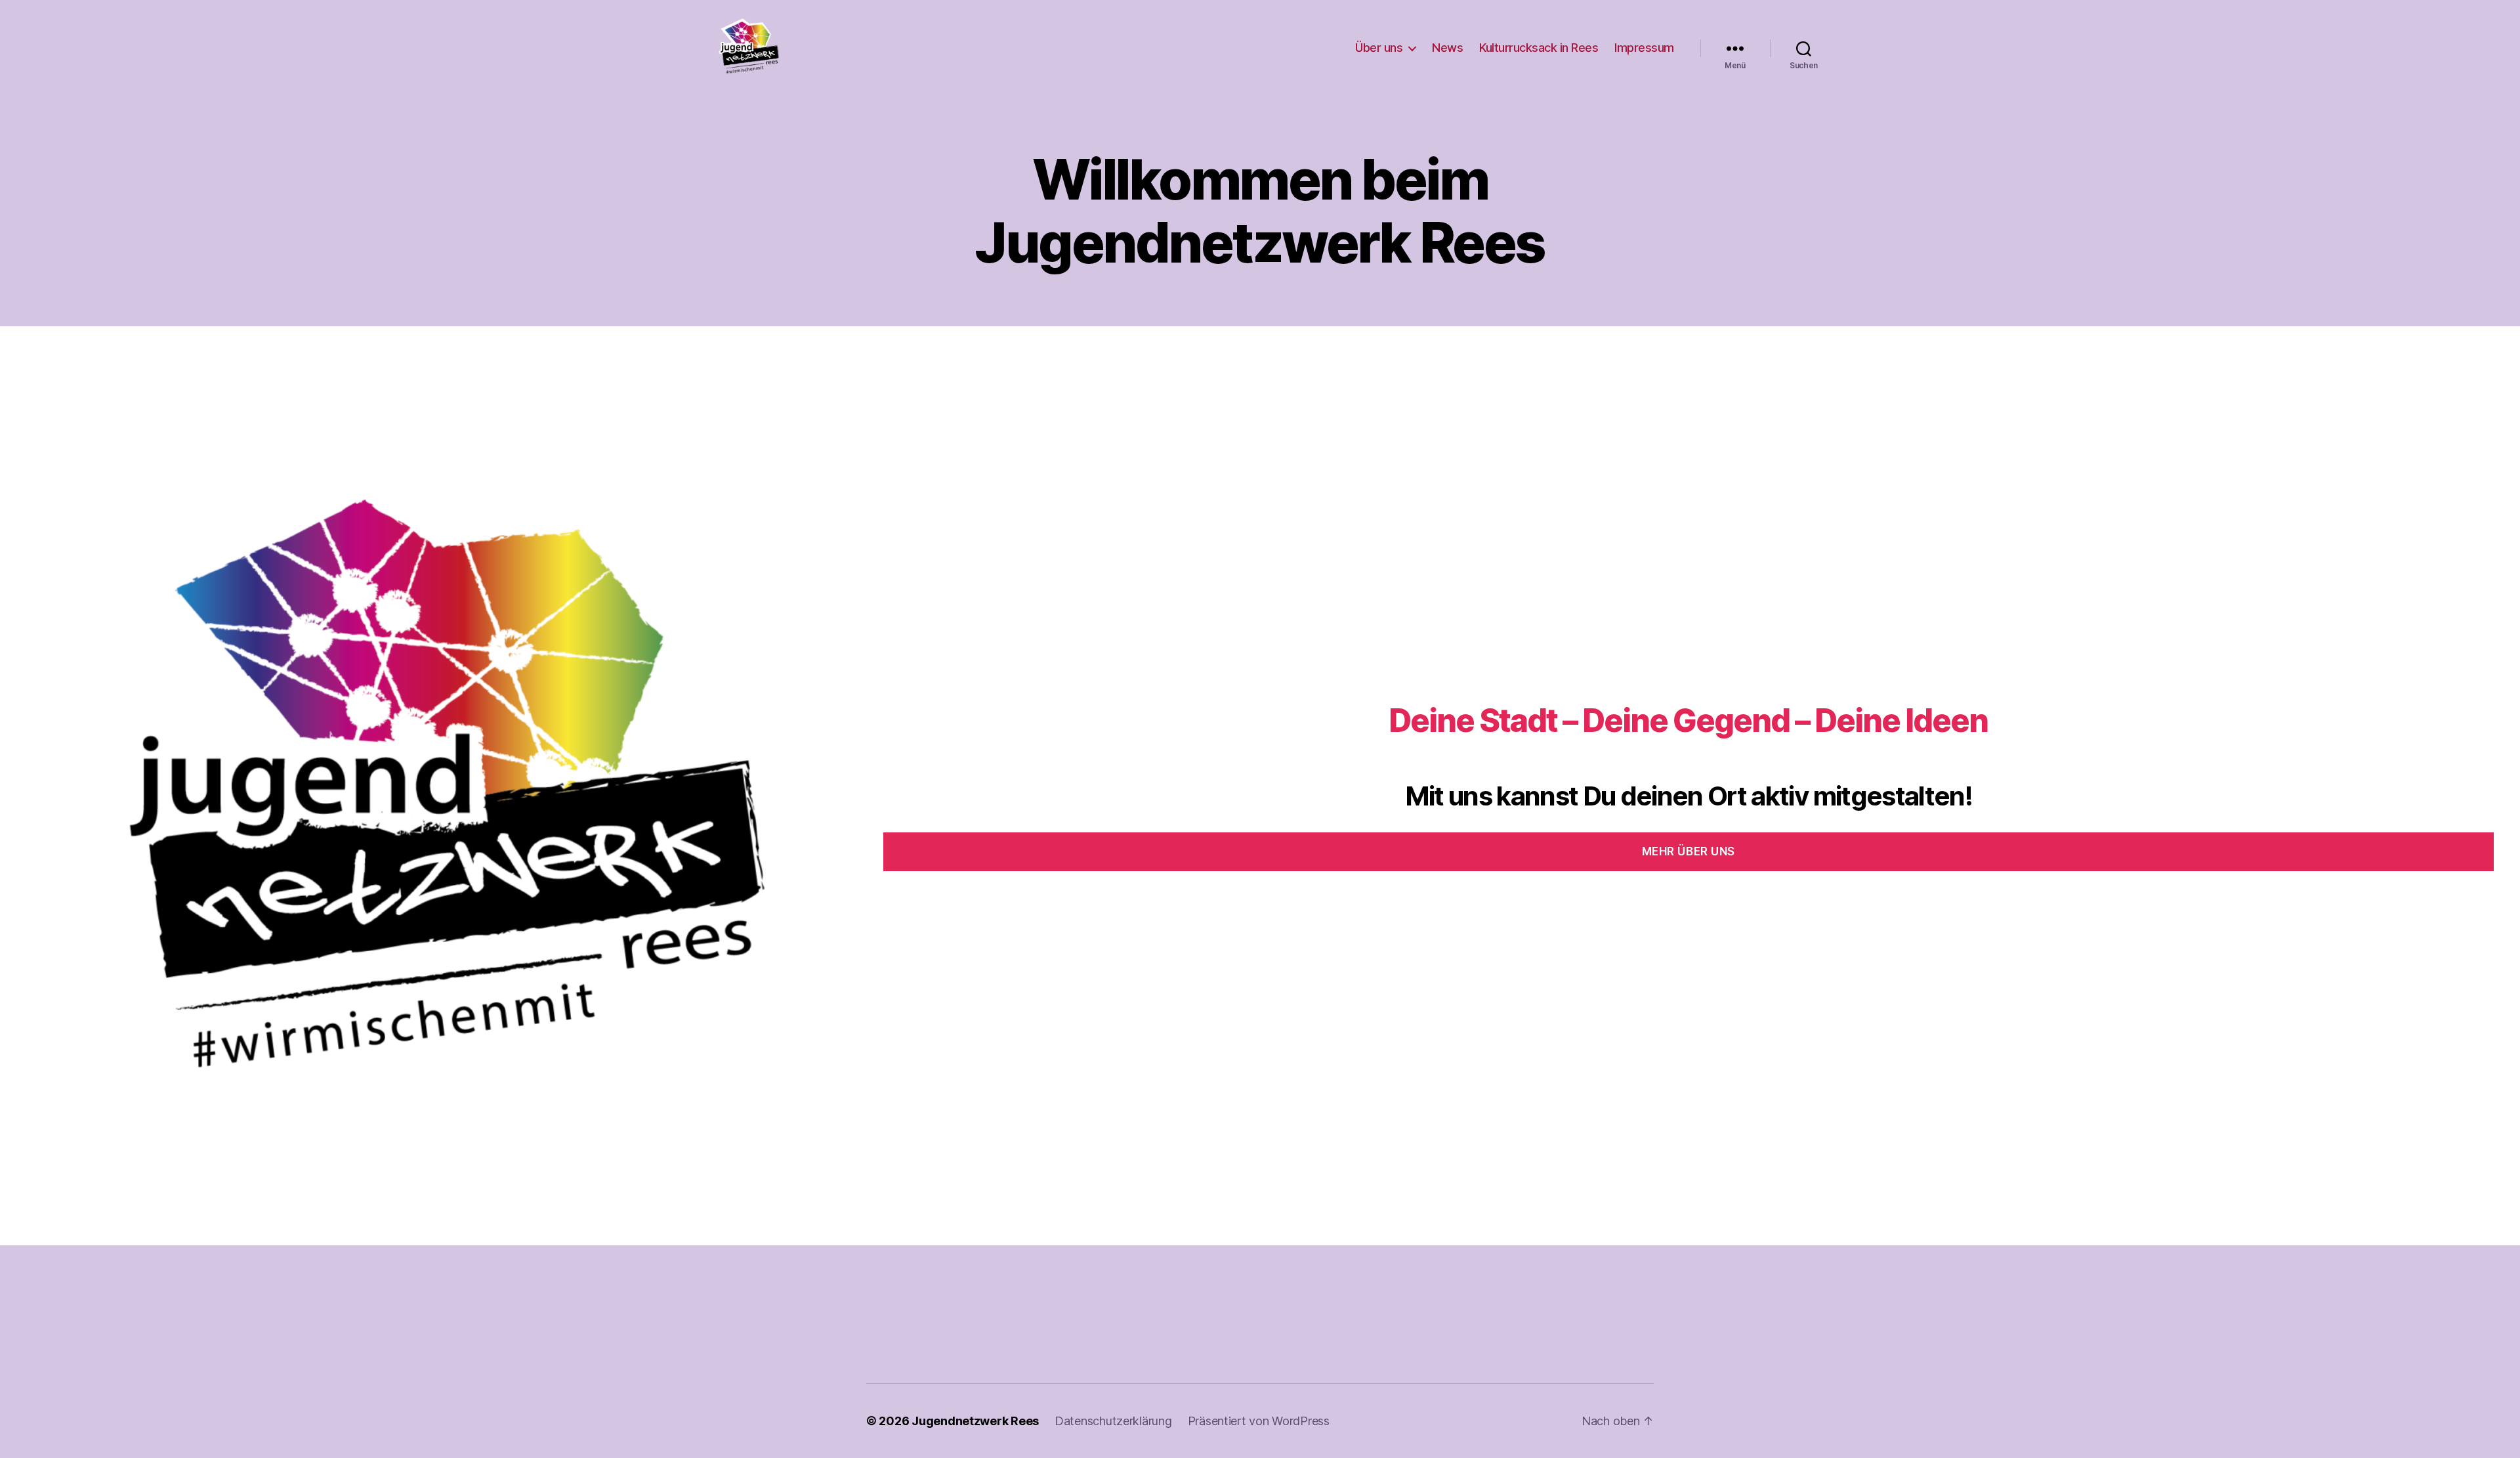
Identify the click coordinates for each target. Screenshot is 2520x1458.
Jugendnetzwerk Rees (975, 1421)
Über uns (1379, 48)
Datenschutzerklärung (1113, 1421)
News (1447, 48)
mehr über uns (1689, 851)
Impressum (1644, 48)
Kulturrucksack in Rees (1539, 48)
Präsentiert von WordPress (1259, 1421)
